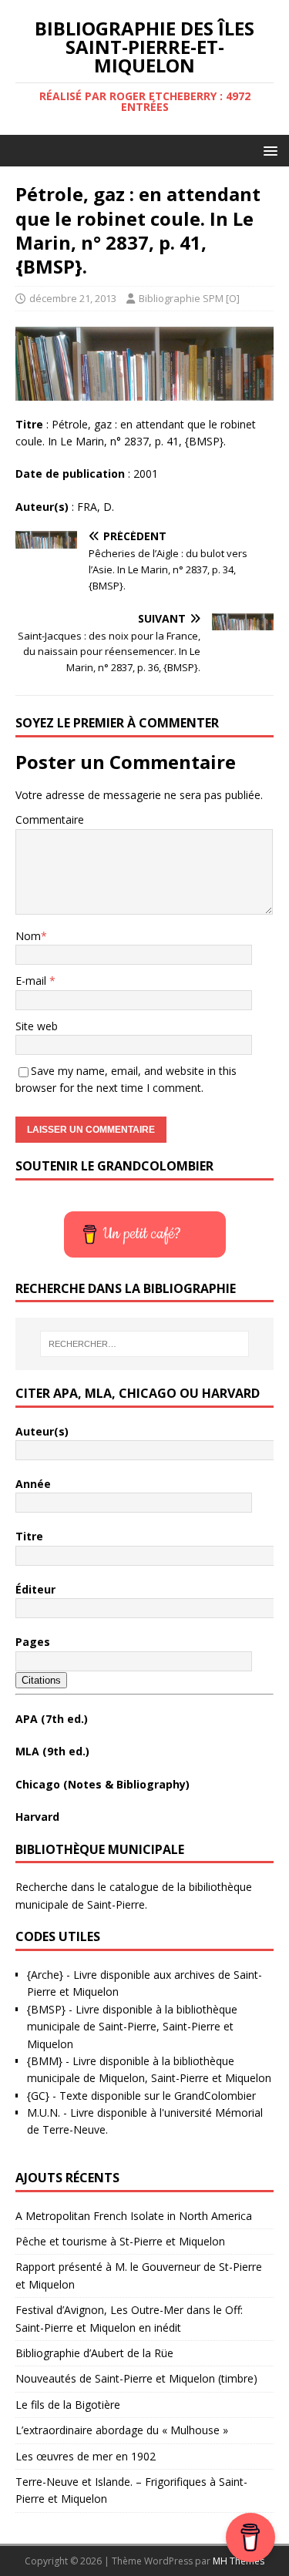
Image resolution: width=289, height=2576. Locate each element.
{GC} (38, 2096)
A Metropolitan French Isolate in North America (134, 2216)
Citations (41, 1680)
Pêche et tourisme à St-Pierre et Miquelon (120, 2241)
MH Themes (239, 2561)
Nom (28, 936)
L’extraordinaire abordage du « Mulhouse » (122, 2430)
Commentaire (50, 819)
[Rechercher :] (145, 1344)
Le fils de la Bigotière (68, 2405)
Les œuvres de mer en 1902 (86, 2456)
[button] (268, 150)
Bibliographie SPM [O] (189, 298)
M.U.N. (44, 2113)
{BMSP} (46, 2009)
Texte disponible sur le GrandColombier (158, 2096)
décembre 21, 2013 (73, 298)
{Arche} (45, 1975)
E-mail (32, 981)
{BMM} (45, 2061)
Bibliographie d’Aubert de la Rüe (94, 2353)
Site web (37, 1026)
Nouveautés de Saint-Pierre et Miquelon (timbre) (136, 2378)
